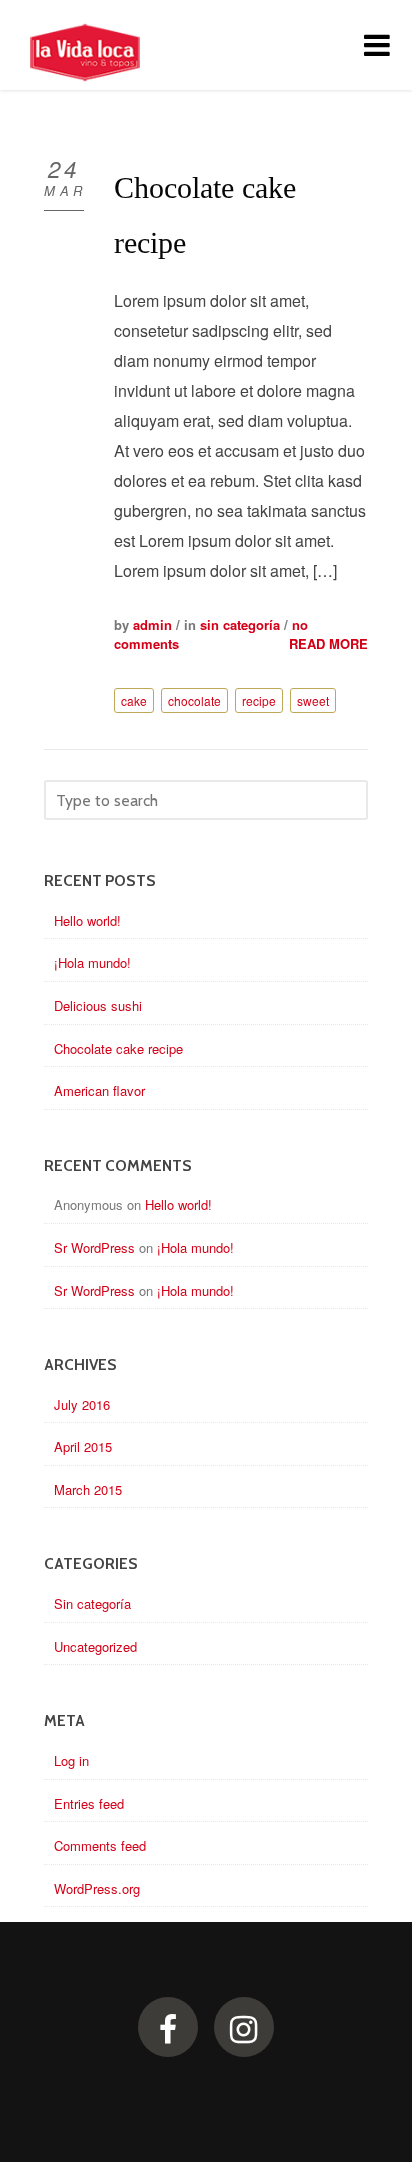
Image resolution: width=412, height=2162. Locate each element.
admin (152, 624)
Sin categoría (240, 624)
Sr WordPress (94, 1247)
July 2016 (82, 1404)
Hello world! (87, 920)
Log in (71, 1760)
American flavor (99, 1090)
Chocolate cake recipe (118, 1048)
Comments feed (100, 1845)
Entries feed (89, 1803)
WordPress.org (97, 1888)
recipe (259, 700)
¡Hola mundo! (92, 962)
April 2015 (83, 1446)
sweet (313, 700)
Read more (328, 644)
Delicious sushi (98, 1005)
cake (134, 700)
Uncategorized (95, 1646)
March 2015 (88, 1489)
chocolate (194, 700)
